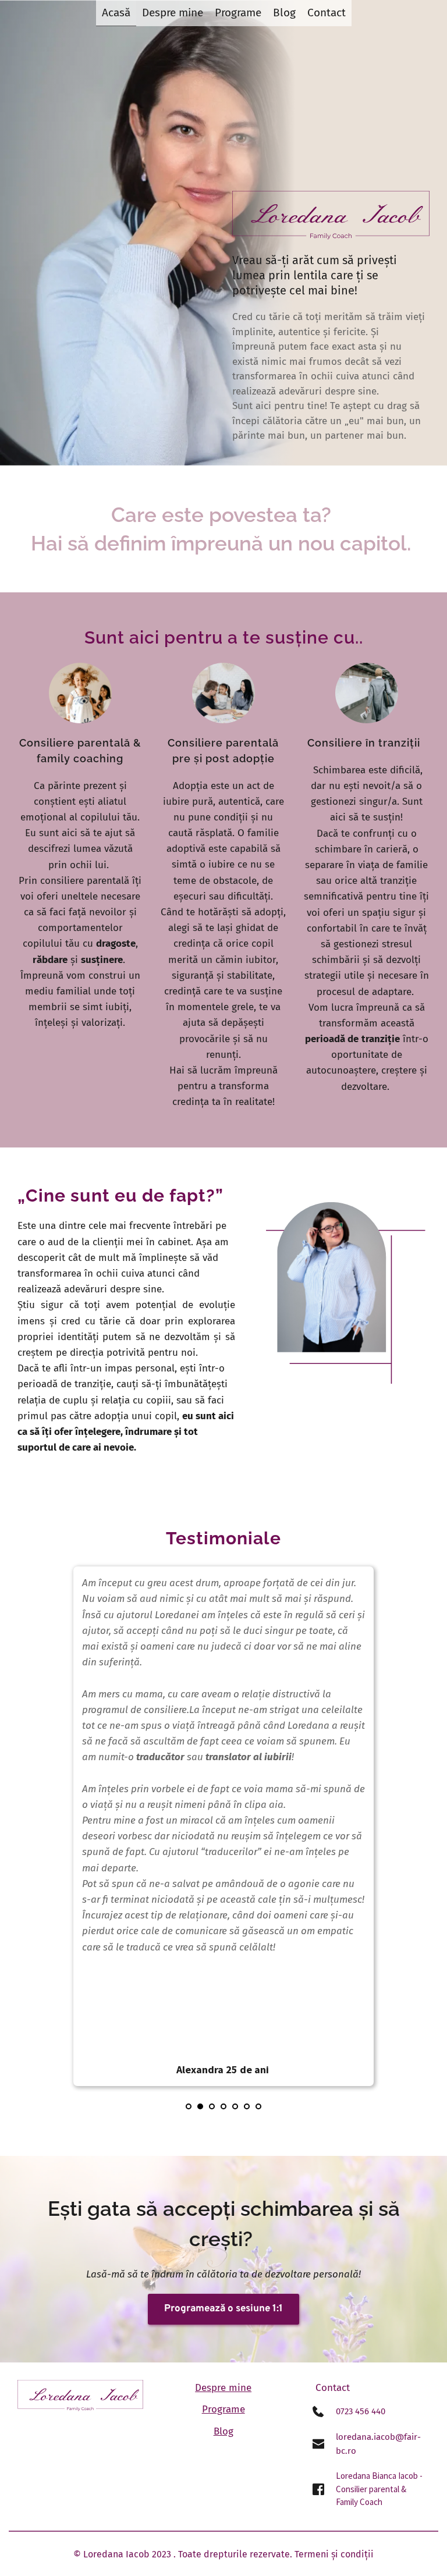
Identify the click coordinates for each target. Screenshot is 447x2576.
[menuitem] (116, 13)
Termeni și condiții (334, 2554)
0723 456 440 (361, 2411)
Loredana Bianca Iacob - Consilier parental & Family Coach (380, 2489)
